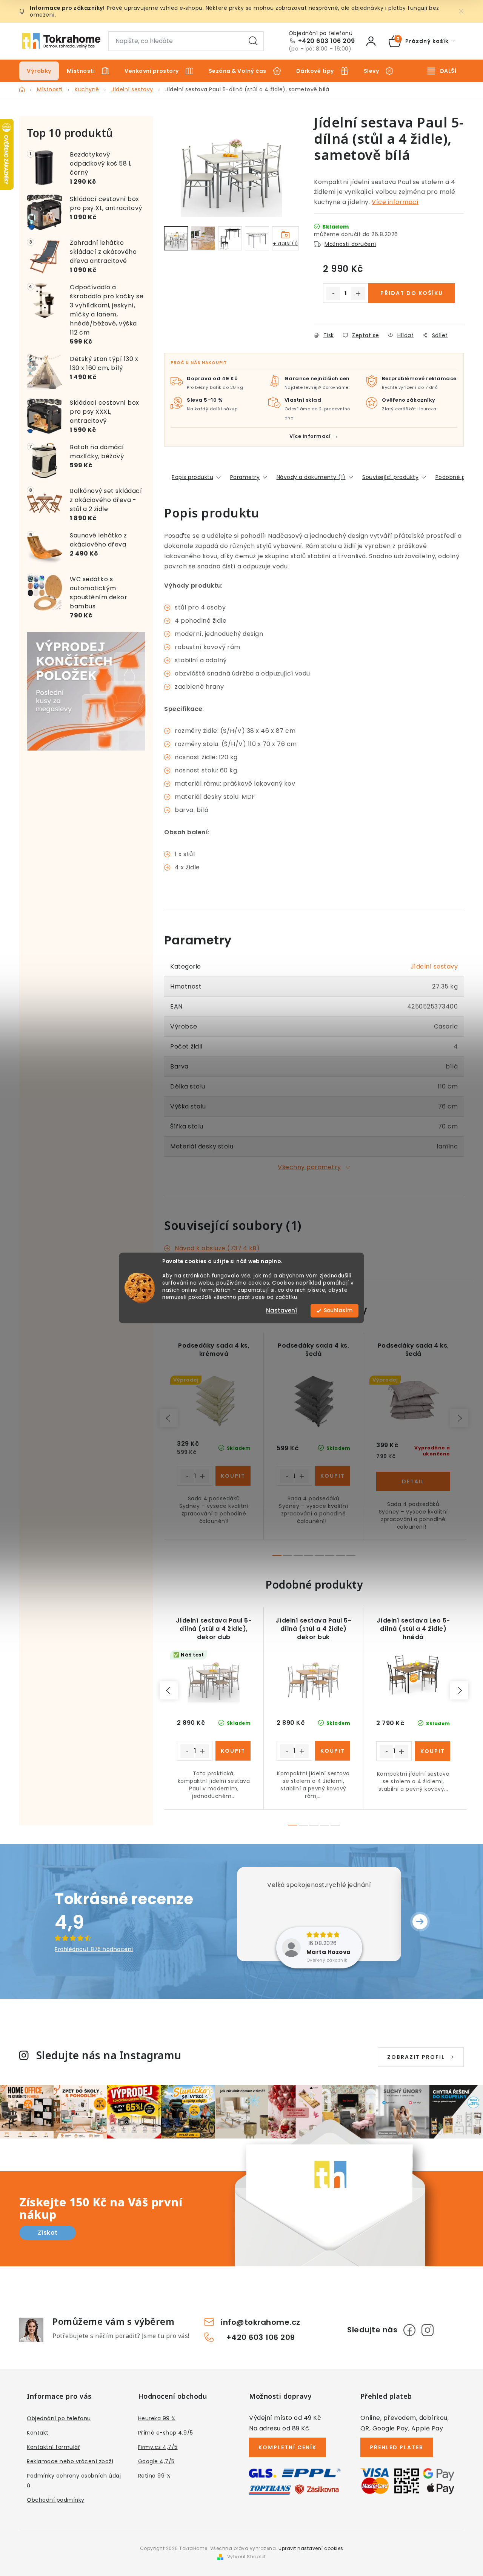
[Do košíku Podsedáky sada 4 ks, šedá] (333, 1476)
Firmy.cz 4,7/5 (158, 2447)
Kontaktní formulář (53, 2447)
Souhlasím (338, 1311)
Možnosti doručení (350, 244)
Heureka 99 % (157, 2418)
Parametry (245, 477)
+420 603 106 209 (327, 41)
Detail (413, 1481)
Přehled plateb (397, 2447)
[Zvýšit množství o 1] (358, 293)
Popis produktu (192, 477)
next (459, 1418)
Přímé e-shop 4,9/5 (166, 2433)
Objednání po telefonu (59, 2418)
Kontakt (38, 2433)
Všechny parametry (309, 1167)
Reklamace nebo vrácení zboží (70, 2461)
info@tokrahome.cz (261, 2322)
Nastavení (281, 1311)
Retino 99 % (155, 2476)
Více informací (395, 202)
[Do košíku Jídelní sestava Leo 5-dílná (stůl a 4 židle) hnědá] (432, 1751)
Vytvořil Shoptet (247, 2557)
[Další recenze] (420, 1922)
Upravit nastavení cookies (311, 2548)
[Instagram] (428, 2330)
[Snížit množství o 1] (333, 293)
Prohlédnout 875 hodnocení (94, 1949)
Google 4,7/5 (156, 2461)
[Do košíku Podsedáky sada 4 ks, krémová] (233, 1476)
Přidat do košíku (412, 293)
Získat (48, 2233)
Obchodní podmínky (56, 2500)
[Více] (442, 71)
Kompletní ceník (288, 2447)
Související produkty (390, 477)
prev (169, 1418)
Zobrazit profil (416, 2057)
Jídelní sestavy (434, 966)
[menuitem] (39, 71)
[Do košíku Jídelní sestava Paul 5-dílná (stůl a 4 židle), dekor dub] (233, 1751)
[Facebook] (409, 2330)
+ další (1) (285, 243)
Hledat (253, 41)
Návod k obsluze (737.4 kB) (217, 1248)
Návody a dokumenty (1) (311, 477)
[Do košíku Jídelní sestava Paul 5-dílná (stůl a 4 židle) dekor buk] (333, 1751)
